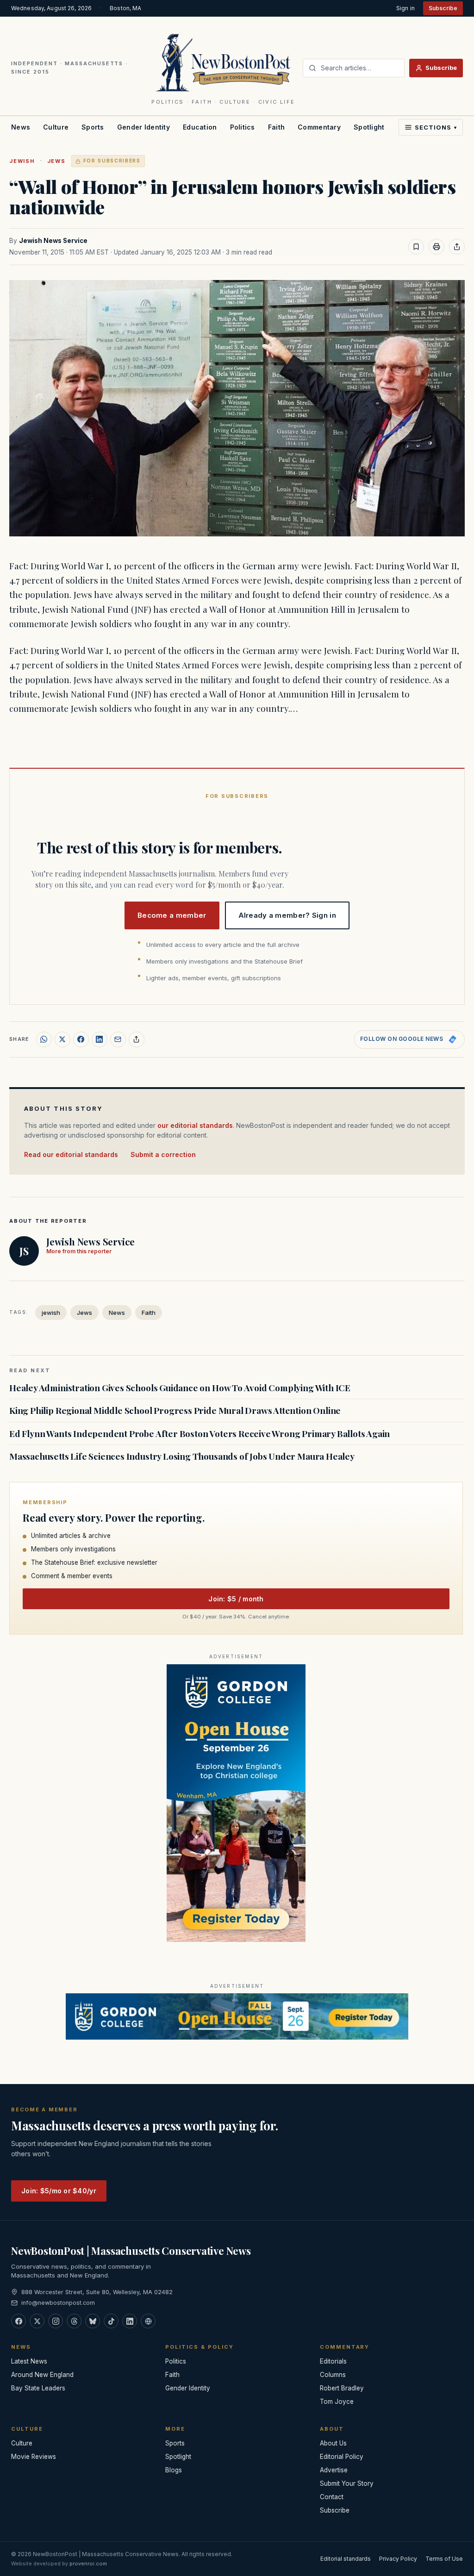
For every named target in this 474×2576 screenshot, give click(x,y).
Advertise (334, 2470)
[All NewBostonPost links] (148, 2321)
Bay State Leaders (38, 2388)
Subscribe (443, 8)
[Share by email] (118, 1039)
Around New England (42, 2375)
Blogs (174, 2470)
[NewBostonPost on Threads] (74, 2321)
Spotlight (369, 127)
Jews (56, 161)
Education (200, 127)
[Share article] (457, 247)
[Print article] (437, 247)
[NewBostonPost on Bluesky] (93, 2321)
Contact (332, 2497)
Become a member (172, 915)
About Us (333, 2443)
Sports (93, 127)
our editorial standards (195, 1125)
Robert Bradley (342, 2388)
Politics (243, 127)
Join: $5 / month (236, 1599)
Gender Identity (143, 127)
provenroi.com (88, 2564)
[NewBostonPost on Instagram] (56, 2321)
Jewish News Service (53, 241)
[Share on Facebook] (81, 1039)
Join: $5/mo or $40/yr (59, 2191)
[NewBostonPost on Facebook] (19, 2321)
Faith (276, 127)
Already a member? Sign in (287, 915)
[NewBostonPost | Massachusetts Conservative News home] (223, 62)
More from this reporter (79, 1251)
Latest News (29, 2361)
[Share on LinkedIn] (100, 1039)
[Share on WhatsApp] (44, 1039)
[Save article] (416, 247)
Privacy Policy (398, 2559)
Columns (333, 2375)
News (21, 127)
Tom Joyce (337, 2402)
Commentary (319, 127)
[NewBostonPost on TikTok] (111, 2321)
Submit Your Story (347, 2483)
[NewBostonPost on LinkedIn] (130, 2321)
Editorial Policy (342, 2457)
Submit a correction (163, 1154)
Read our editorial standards (71, 1154)
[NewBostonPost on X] (37, 2321)
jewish (22, 161)
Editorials (333, 2361)
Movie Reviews (34, 2457)
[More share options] (137, 1039)
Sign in (405, 8)
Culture (56, 127)
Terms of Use (444, 2559)
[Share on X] (62, 1039)
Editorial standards (346, 2559)
